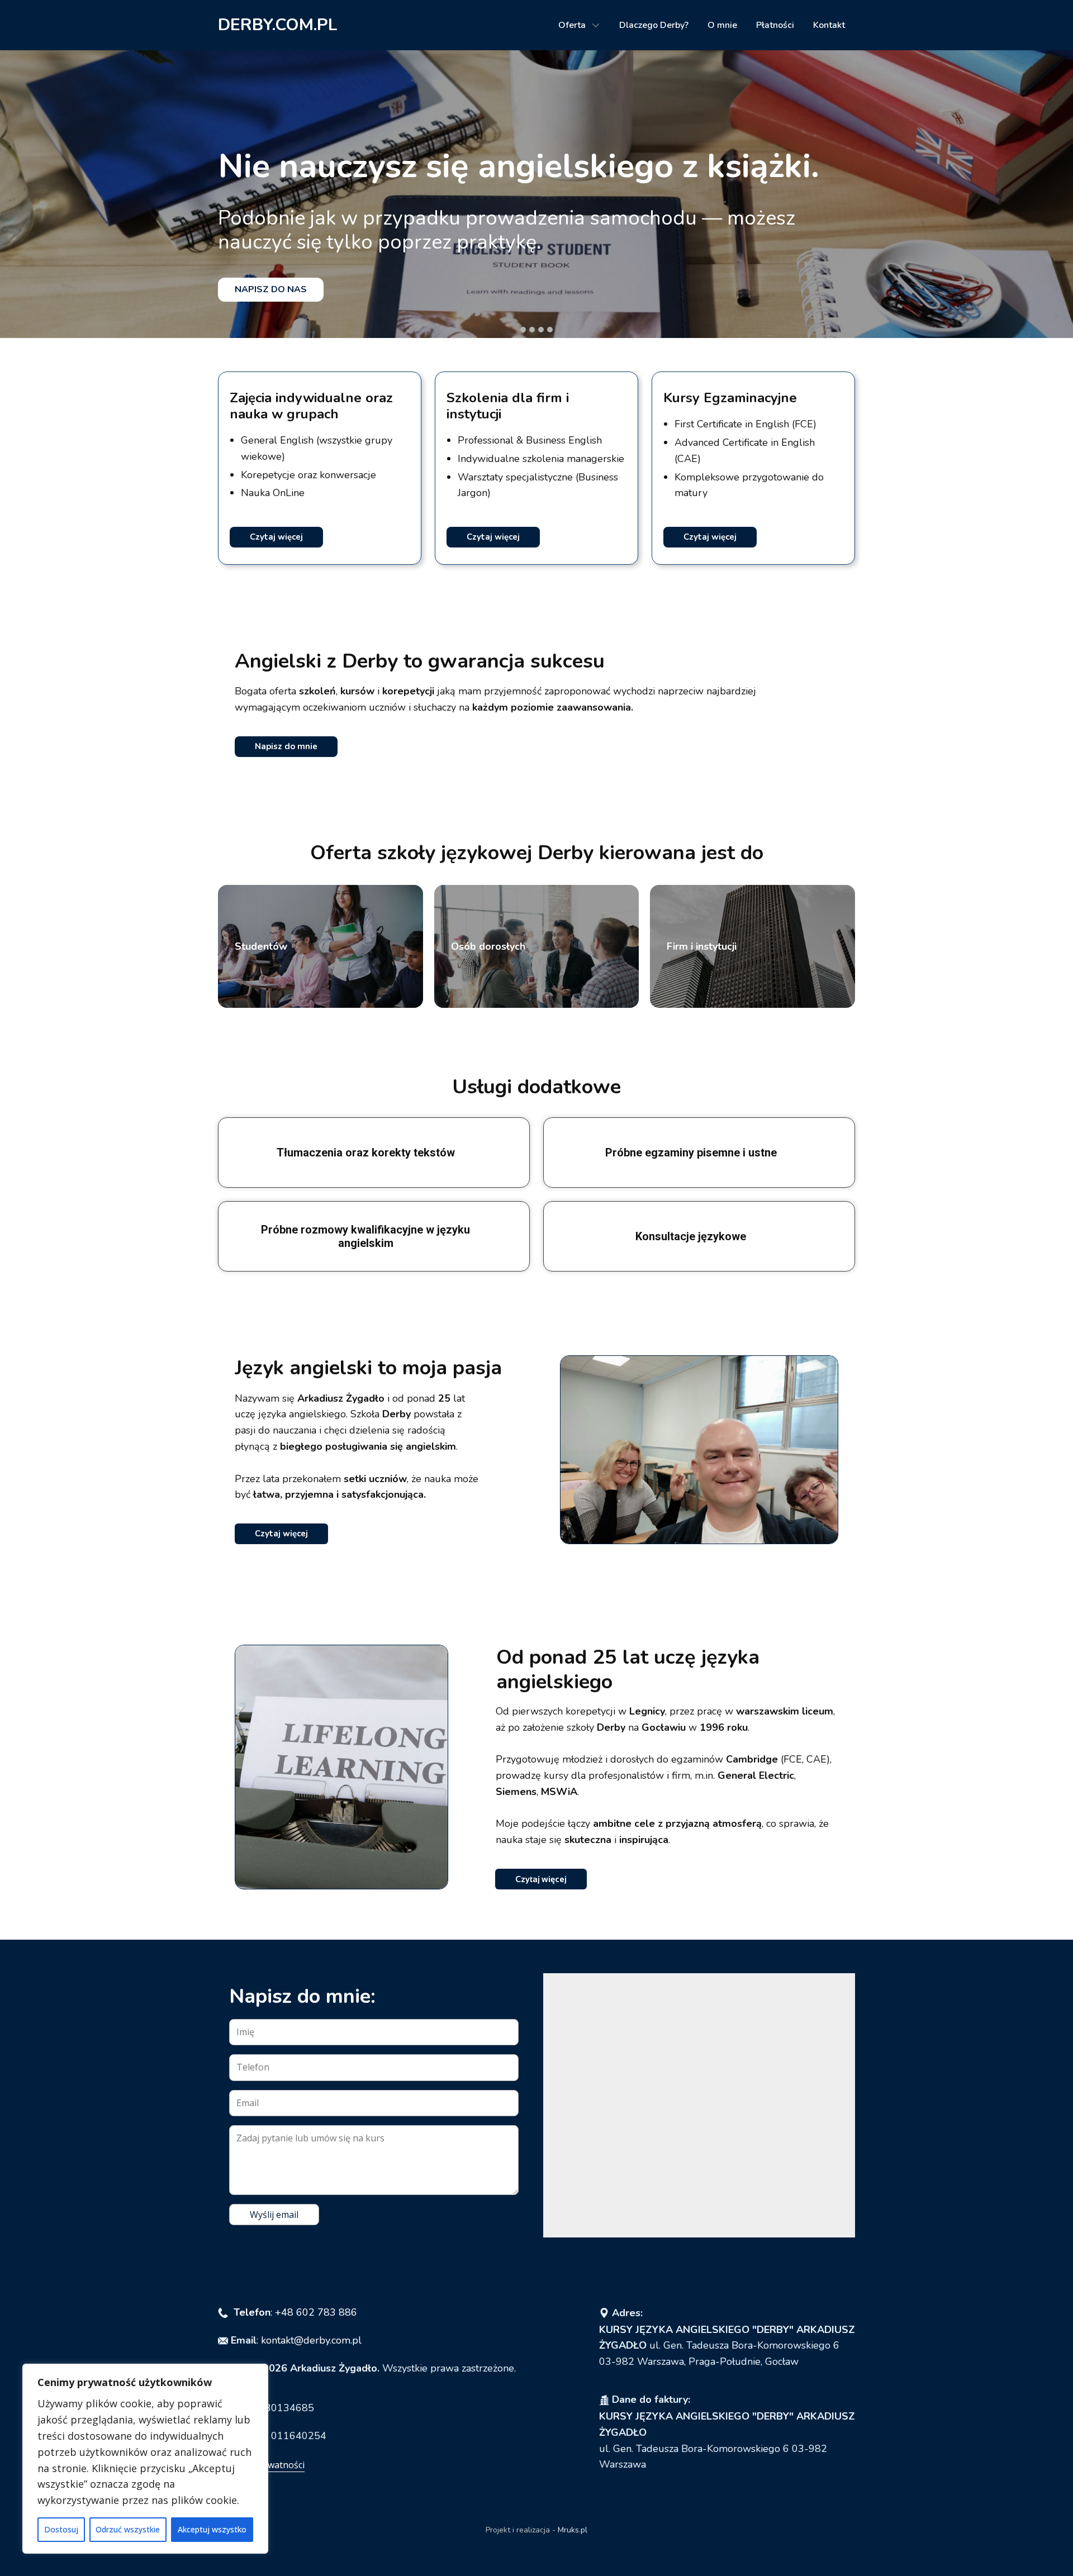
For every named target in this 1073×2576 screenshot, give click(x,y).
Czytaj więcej (276, 537)
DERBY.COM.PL (278, 25)
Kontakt (829, 25)
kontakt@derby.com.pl (311, 2340)
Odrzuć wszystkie (128, 2529)
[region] (145, 2459)
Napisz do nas (271, 289)
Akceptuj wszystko (212, 2529)
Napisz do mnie (286, 746)
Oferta (572, 25)
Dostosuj (61, 2529)
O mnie (722, 25)
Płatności (775, 25)
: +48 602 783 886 (295, 2312)
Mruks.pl (573, 2530)
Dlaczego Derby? (654, 25)
